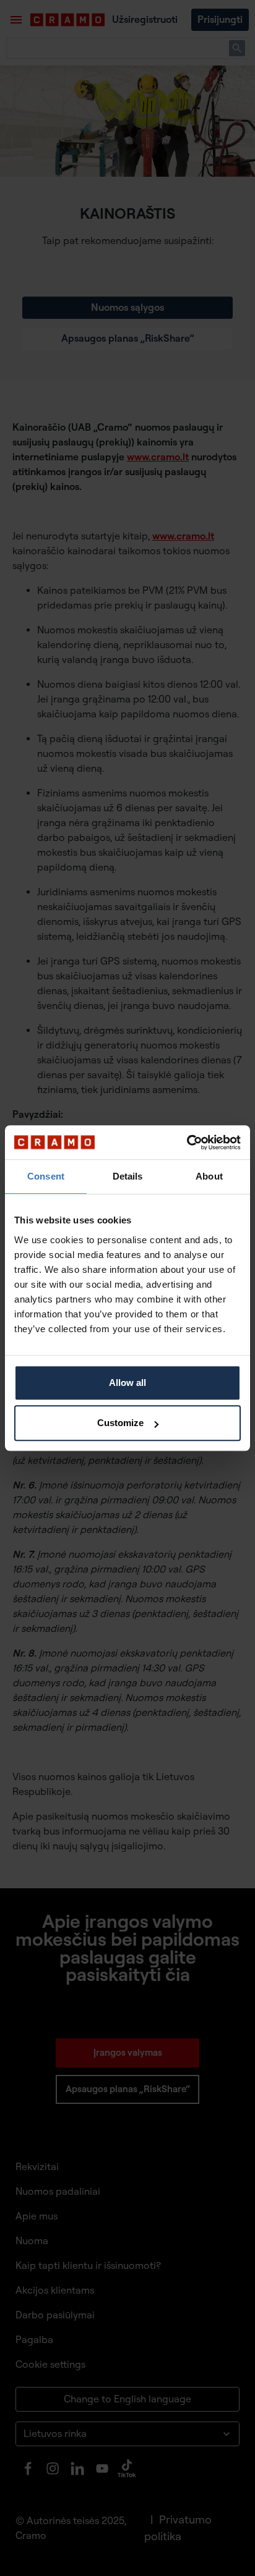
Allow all (127, 1383)
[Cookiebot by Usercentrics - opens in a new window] (187, 1142)
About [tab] (209, 1176)
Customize (120, 1423)
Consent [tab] (46, 1176)
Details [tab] (128, 1176)
